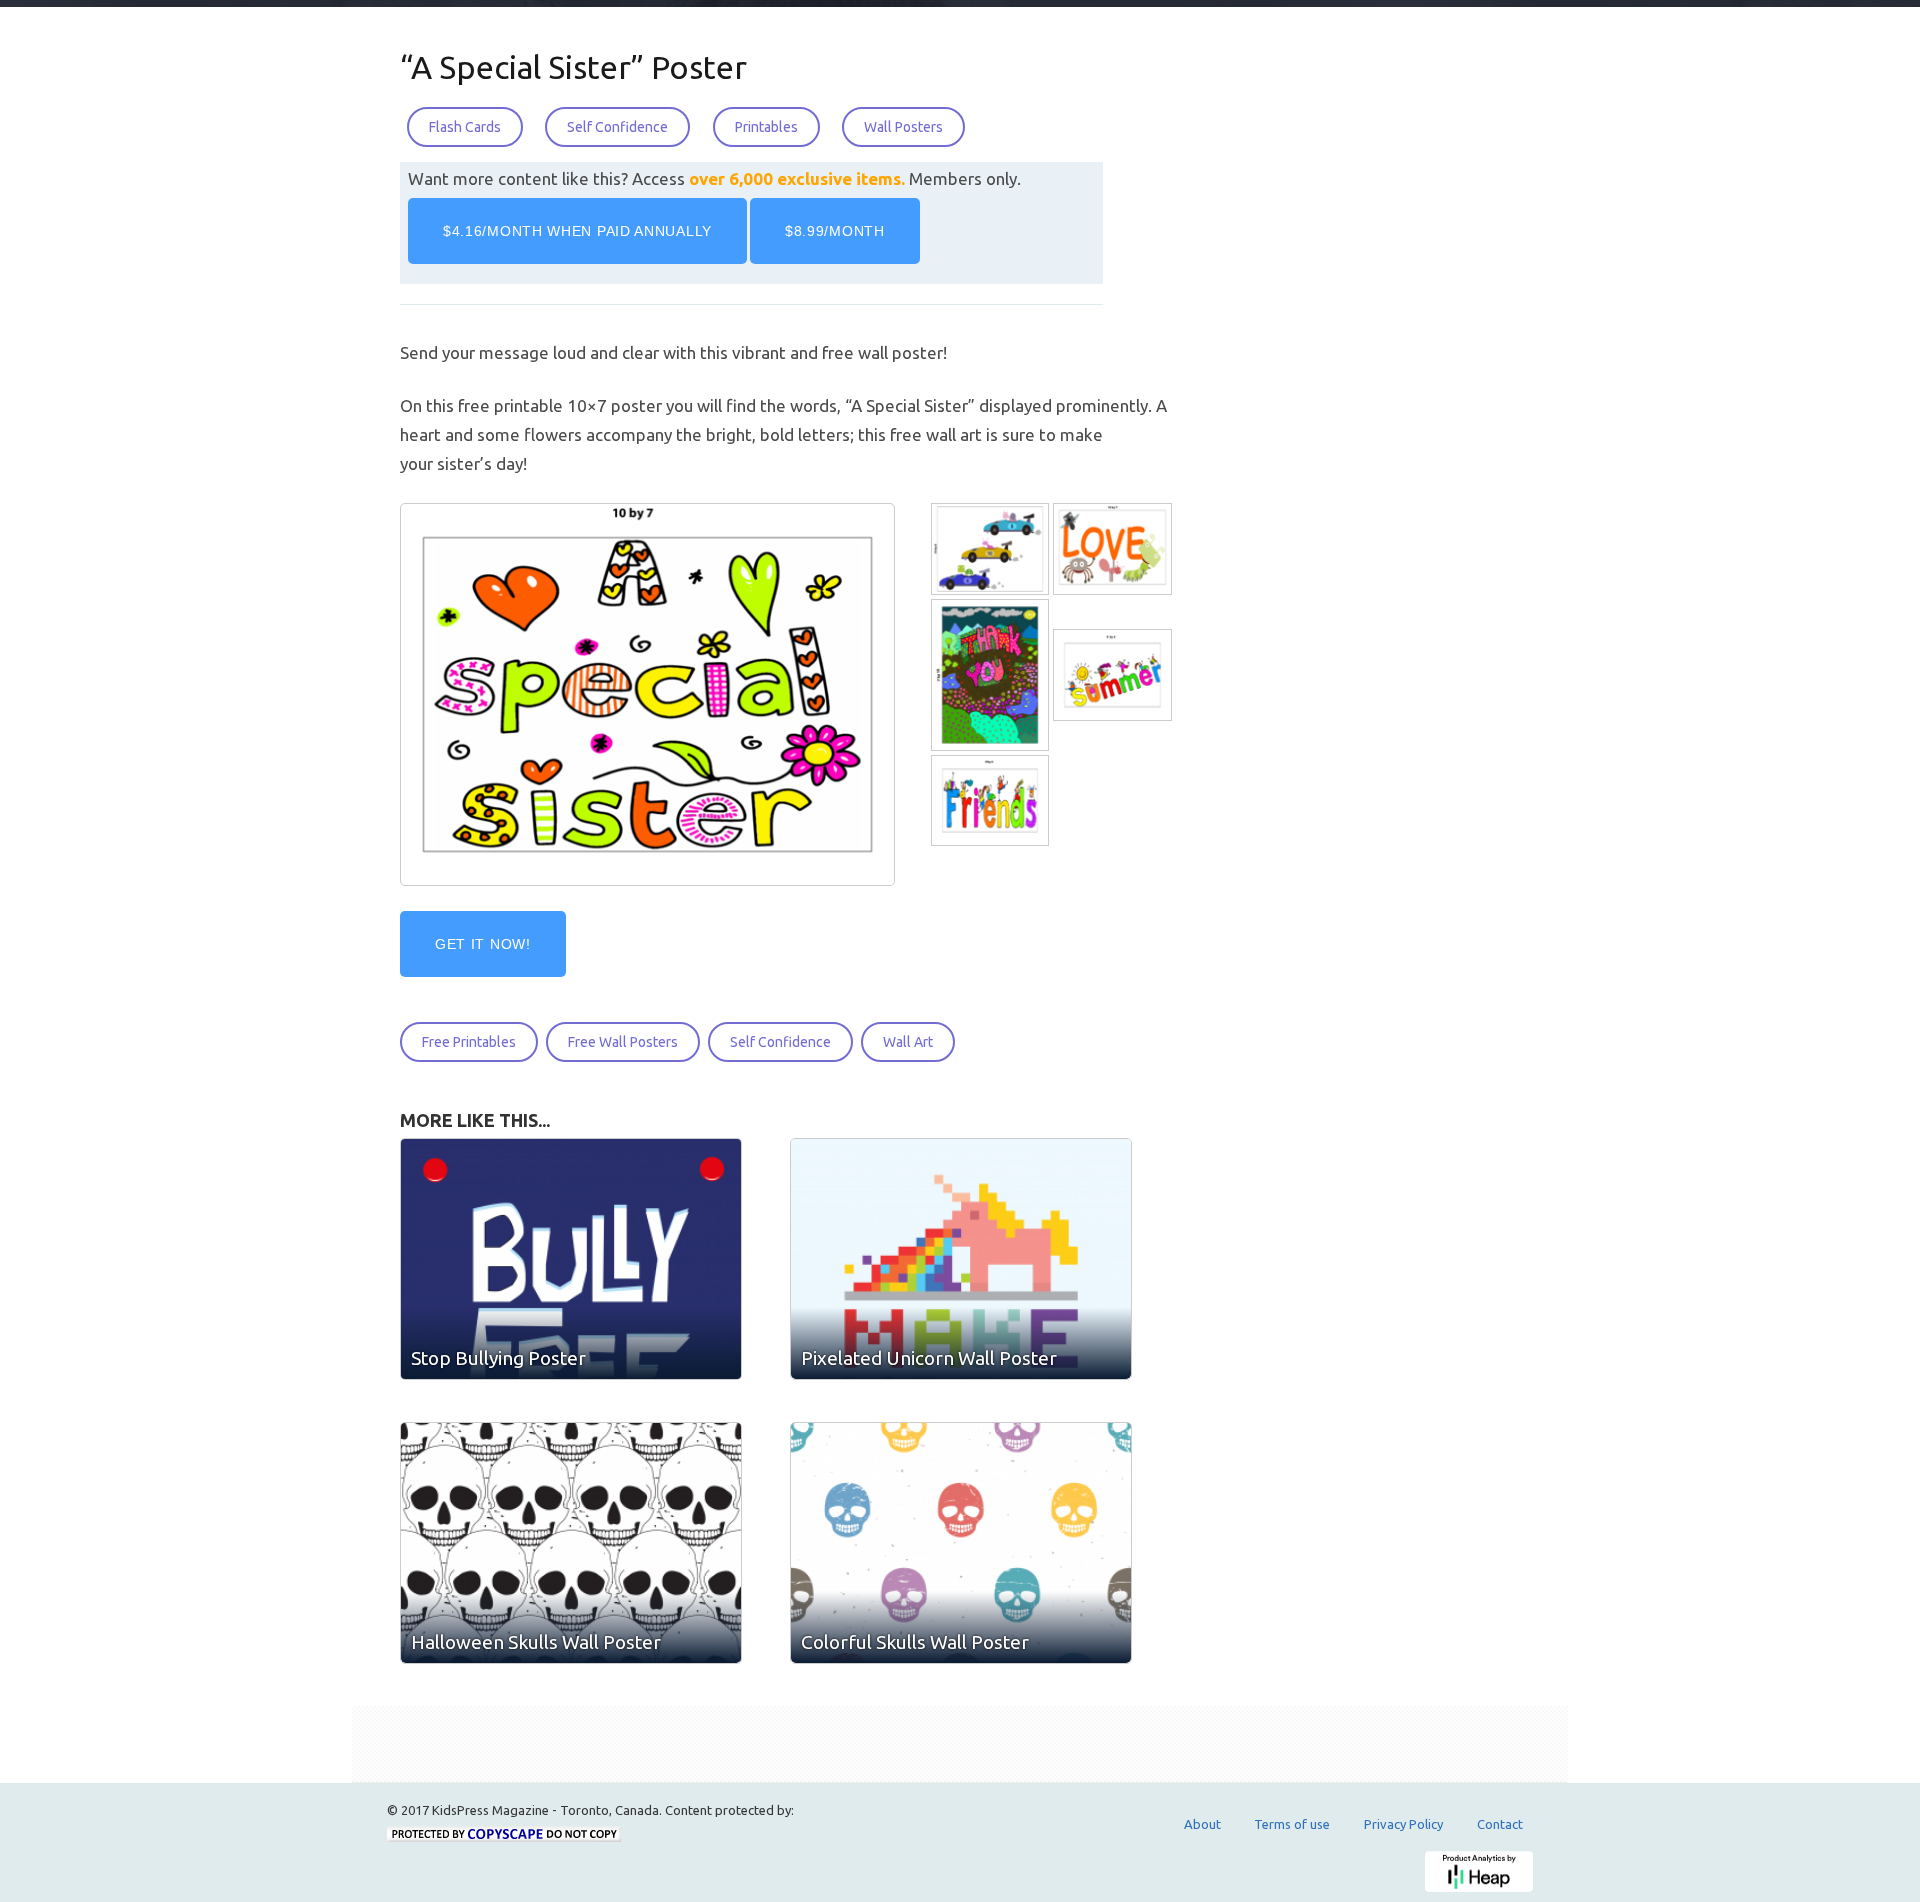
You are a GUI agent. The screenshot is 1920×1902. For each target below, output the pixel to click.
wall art (908, 1042)
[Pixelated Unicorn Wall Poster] (961, 1259)
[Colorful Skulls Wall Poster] (961, 1543)
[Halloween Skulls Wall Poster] (571, 1543)
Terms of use (1292, 1824)
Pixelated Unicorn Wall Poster (929, 1358)
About (1202, 1824)
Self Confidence (617, 127)
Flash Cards (465, 127)
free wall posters (623, 1042)
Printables (766, 127)
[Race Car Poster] (992, 549)
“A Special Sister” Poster (573, 67)
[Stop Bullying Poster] (571, 1259)
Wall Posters (903, 127)
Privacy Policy (1403, 1824)
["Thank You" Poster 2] (992, 675)
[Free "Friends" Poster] (992, 801)
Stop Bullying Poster (498, 1358)
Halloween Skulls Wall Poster (536, 1642)
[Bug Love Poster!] (1114, 549)
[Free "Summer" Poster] (1114, 675)
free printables (469, 1042)
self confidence (780, 1042)
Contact (1500, 1824)
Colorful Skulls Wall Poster (915, 1642)
